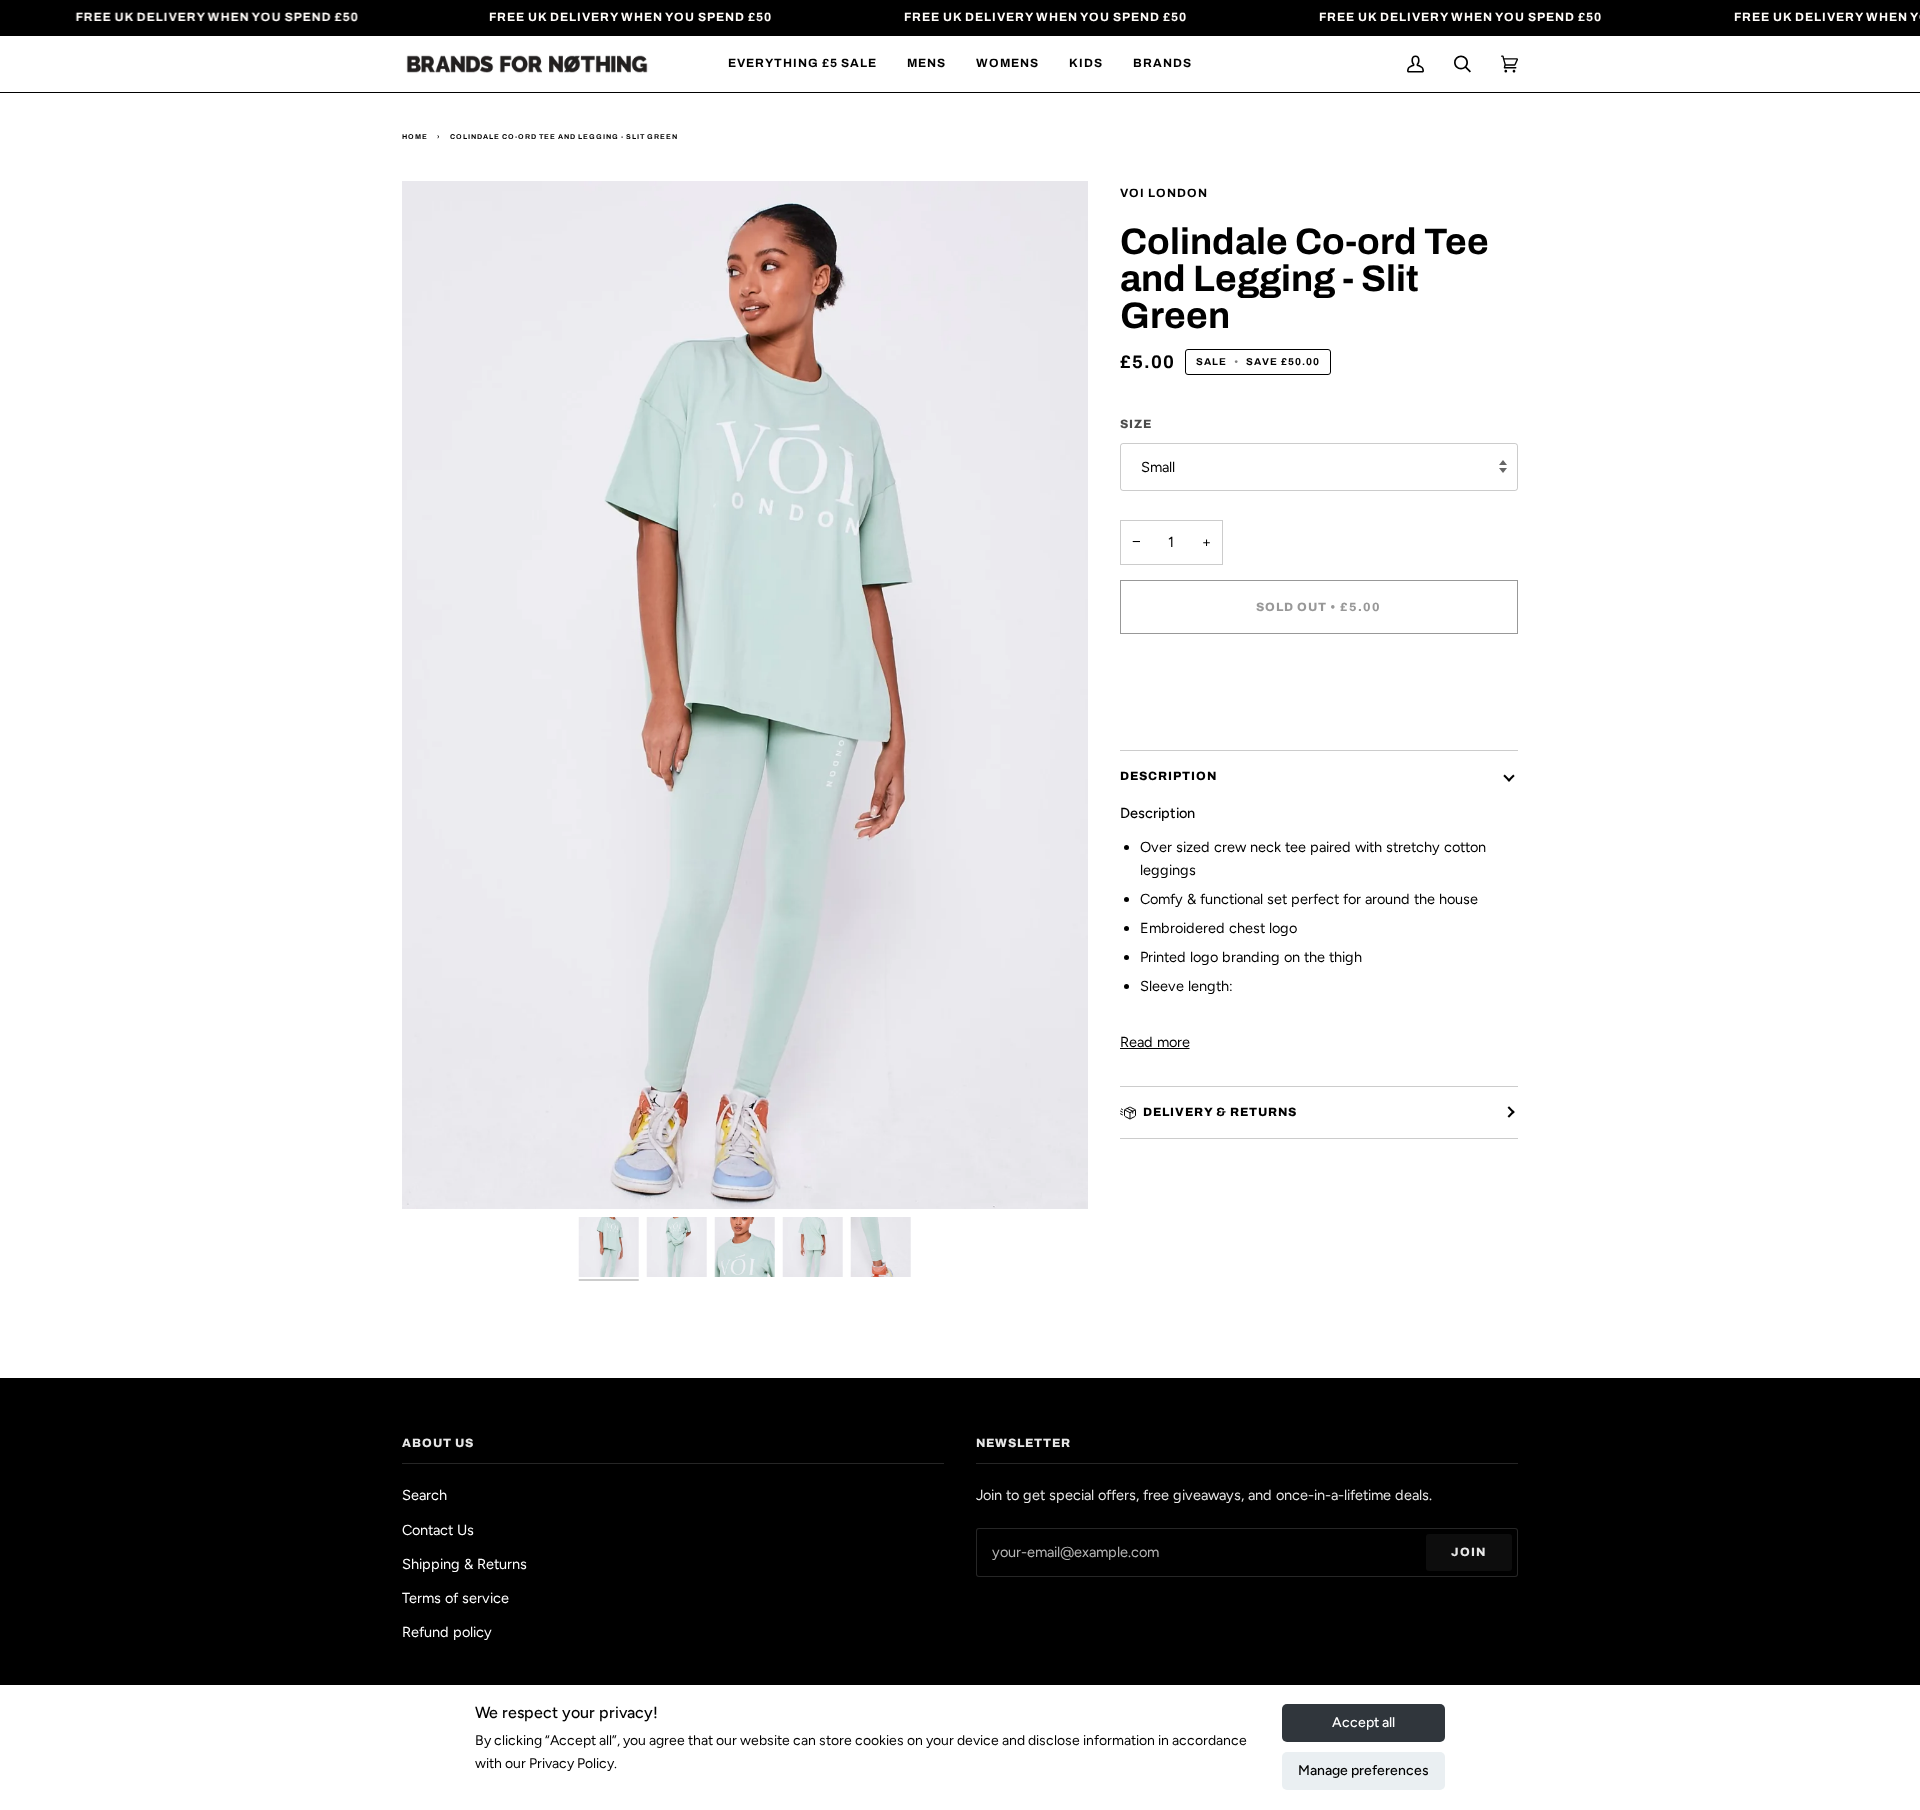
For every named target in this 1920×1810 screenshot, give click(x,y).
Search (424, 1495)
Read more (1155, 1042)
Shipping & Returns (464, 1564)
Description (1168, 776)
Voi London (1164, 193)
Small (1158, 467)
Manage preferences (1363, 1770)
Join (1468, 1552)
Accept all (1363, 1722)
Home (415, 136)
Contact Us (438, 1530)
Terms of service (455, 1598)
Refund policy (447, 1632)
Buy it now (1318, 691)
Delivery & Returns (1220, 1112)
